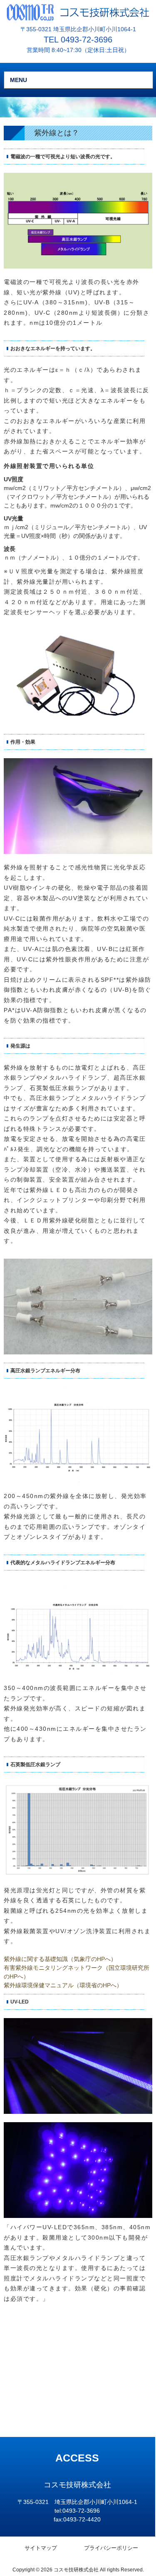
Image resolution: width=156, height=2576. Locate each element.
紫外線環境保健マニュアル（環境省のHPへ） (63, 1985)
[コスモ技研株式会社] (78, 12)
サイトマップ (41, 2548)
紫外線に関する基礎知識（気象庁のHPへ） (60, 1959)
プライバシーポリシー (111, 2548)
